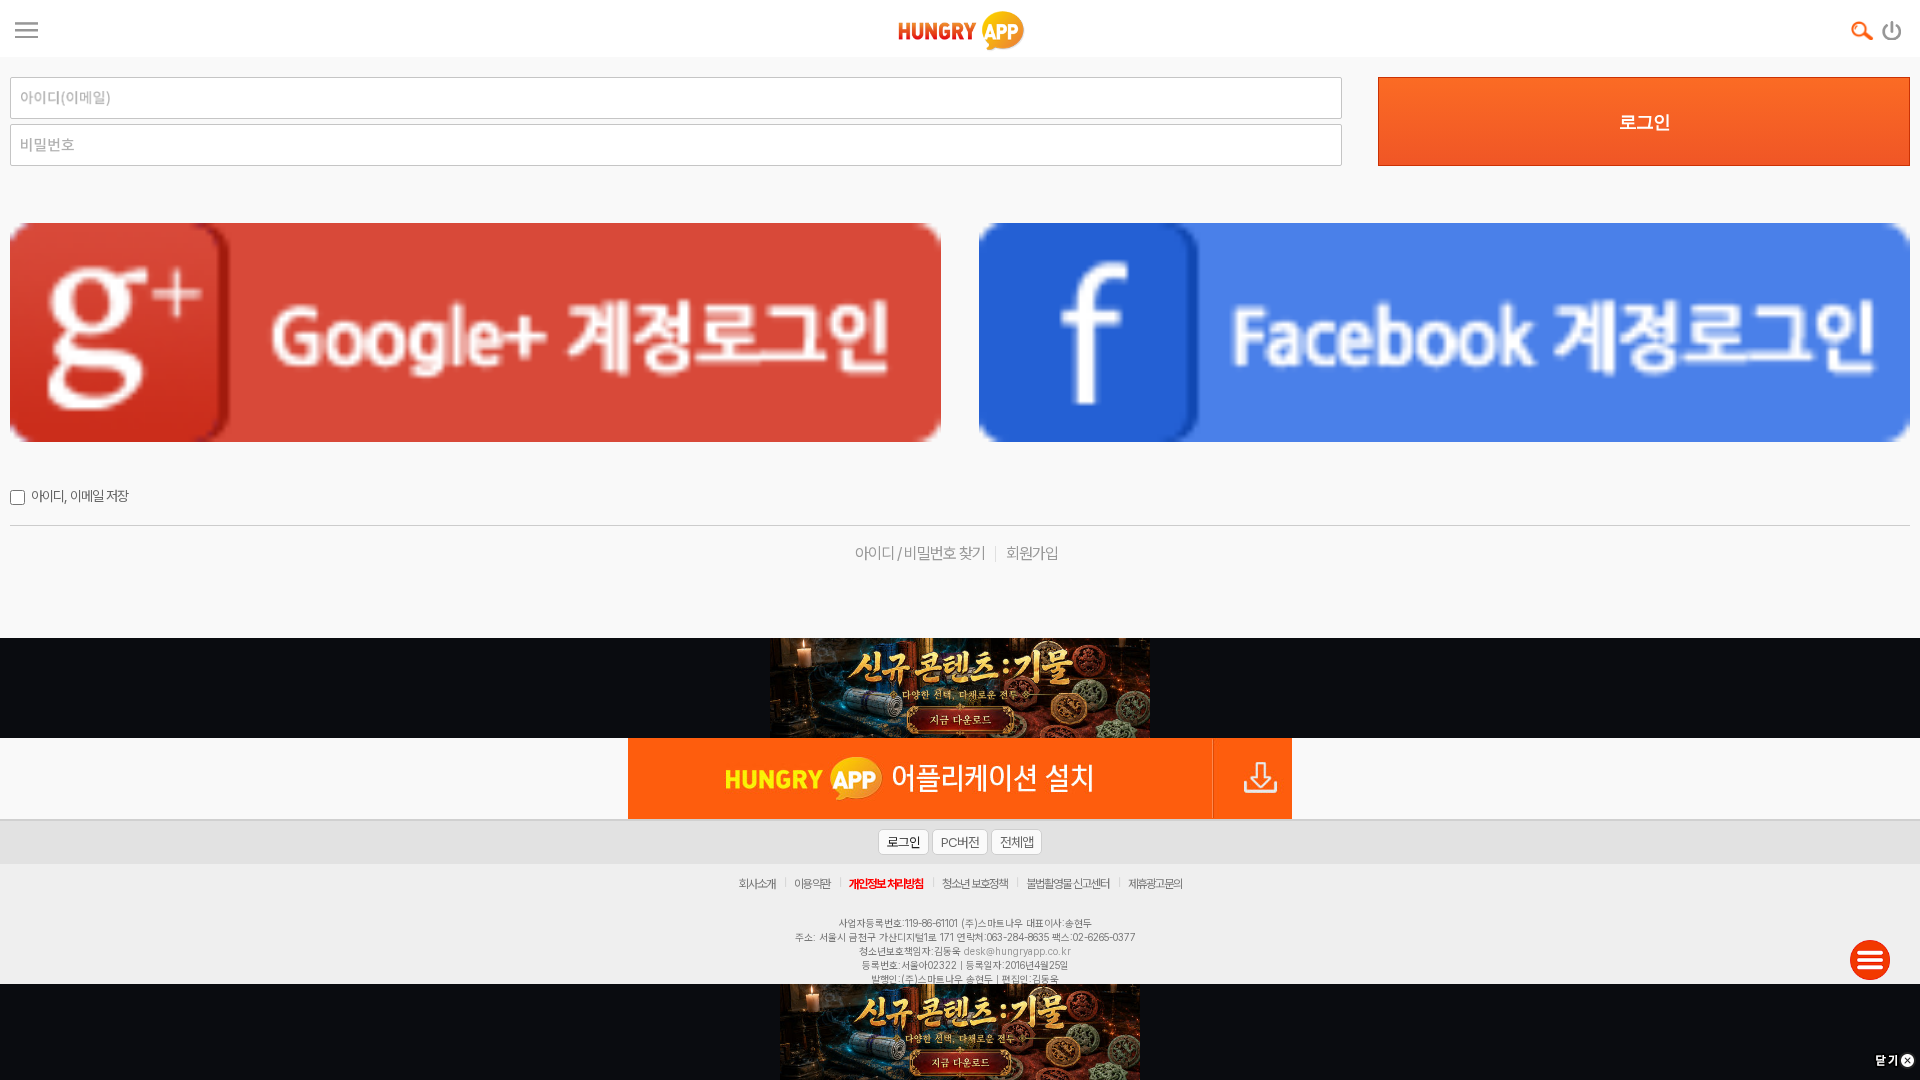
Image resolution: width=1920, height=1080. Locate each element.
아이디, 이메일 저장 (79, 496)
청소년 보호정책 (974, 884)
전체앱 (1016, 842)
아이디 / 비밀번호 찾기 (920, 553)
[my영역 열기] (26, 27)
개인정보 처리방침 (886, 884)
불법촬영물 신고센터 (1067, 884)
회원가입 (1032, 553)
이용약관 (812, 884)
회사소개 (757, 884)
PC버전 (960, 842)
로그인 (1644, 122)
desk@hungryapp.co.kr (1017, 951)
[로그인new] (1892, 26)
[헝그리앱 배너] (960, 688)
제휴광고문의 (1155, 884)
